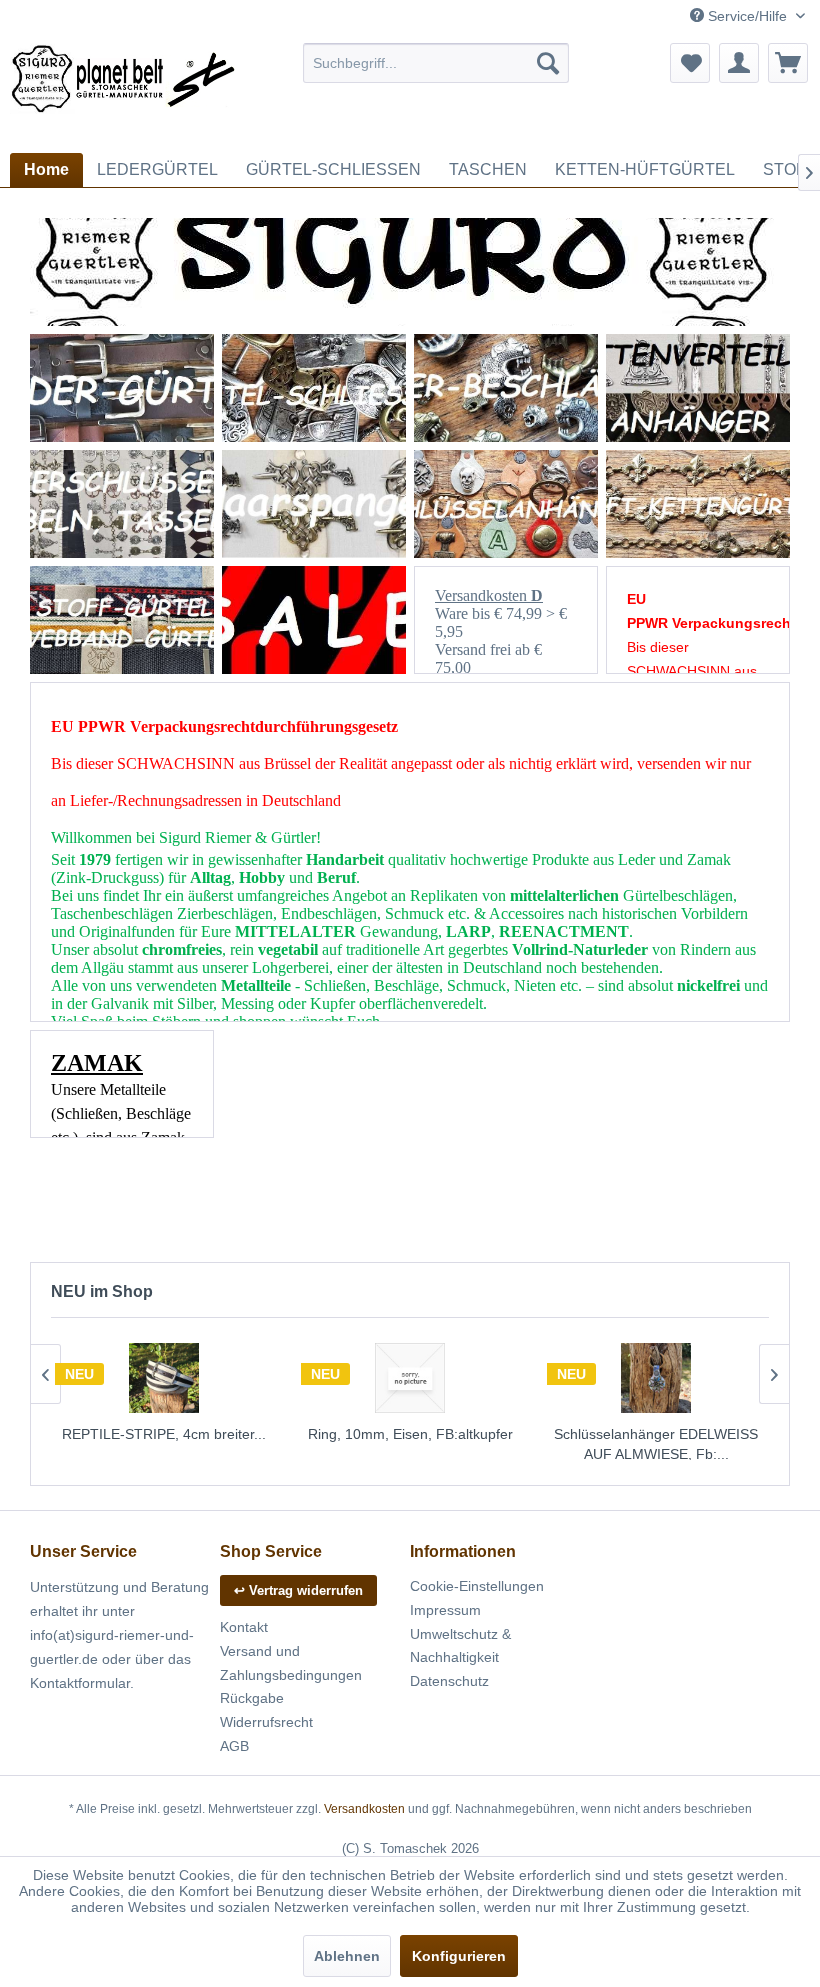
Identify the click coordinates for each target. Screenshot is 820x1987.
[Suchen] (548, 63)
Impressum (445, 1610)
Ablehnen (347, 1956)
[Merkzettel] (690, 63)
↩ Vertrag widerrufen (298, 1590)
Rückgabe (252, 1698)
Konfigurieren (459, 1956)
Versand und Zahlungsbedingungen (291, 1663)
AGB (234, 1746)
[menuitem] (436, 63)
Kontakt (244, 1627)
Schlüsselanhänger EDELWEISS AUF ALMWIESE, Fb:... (656, 1444)
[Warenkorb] (788, 63)
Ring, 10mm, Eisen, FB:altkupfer (410, 1434)
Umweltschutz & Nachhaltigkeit (460, 1646)
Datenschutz (449, 1681)
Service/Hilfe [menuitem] (747, 16)
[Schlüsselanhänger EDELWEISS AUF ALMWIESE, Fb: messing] (656, 1378)
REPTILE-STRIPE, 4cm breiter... (164, 1434)
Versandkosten (364, 1809)
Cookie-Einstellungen (477, 1586)
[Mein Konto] (739, 63)
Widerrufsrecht (266, 1722)
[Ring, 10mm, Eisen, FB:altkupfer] (410, 1378)
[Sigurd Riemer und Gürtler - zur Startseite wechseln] (123, 93)
